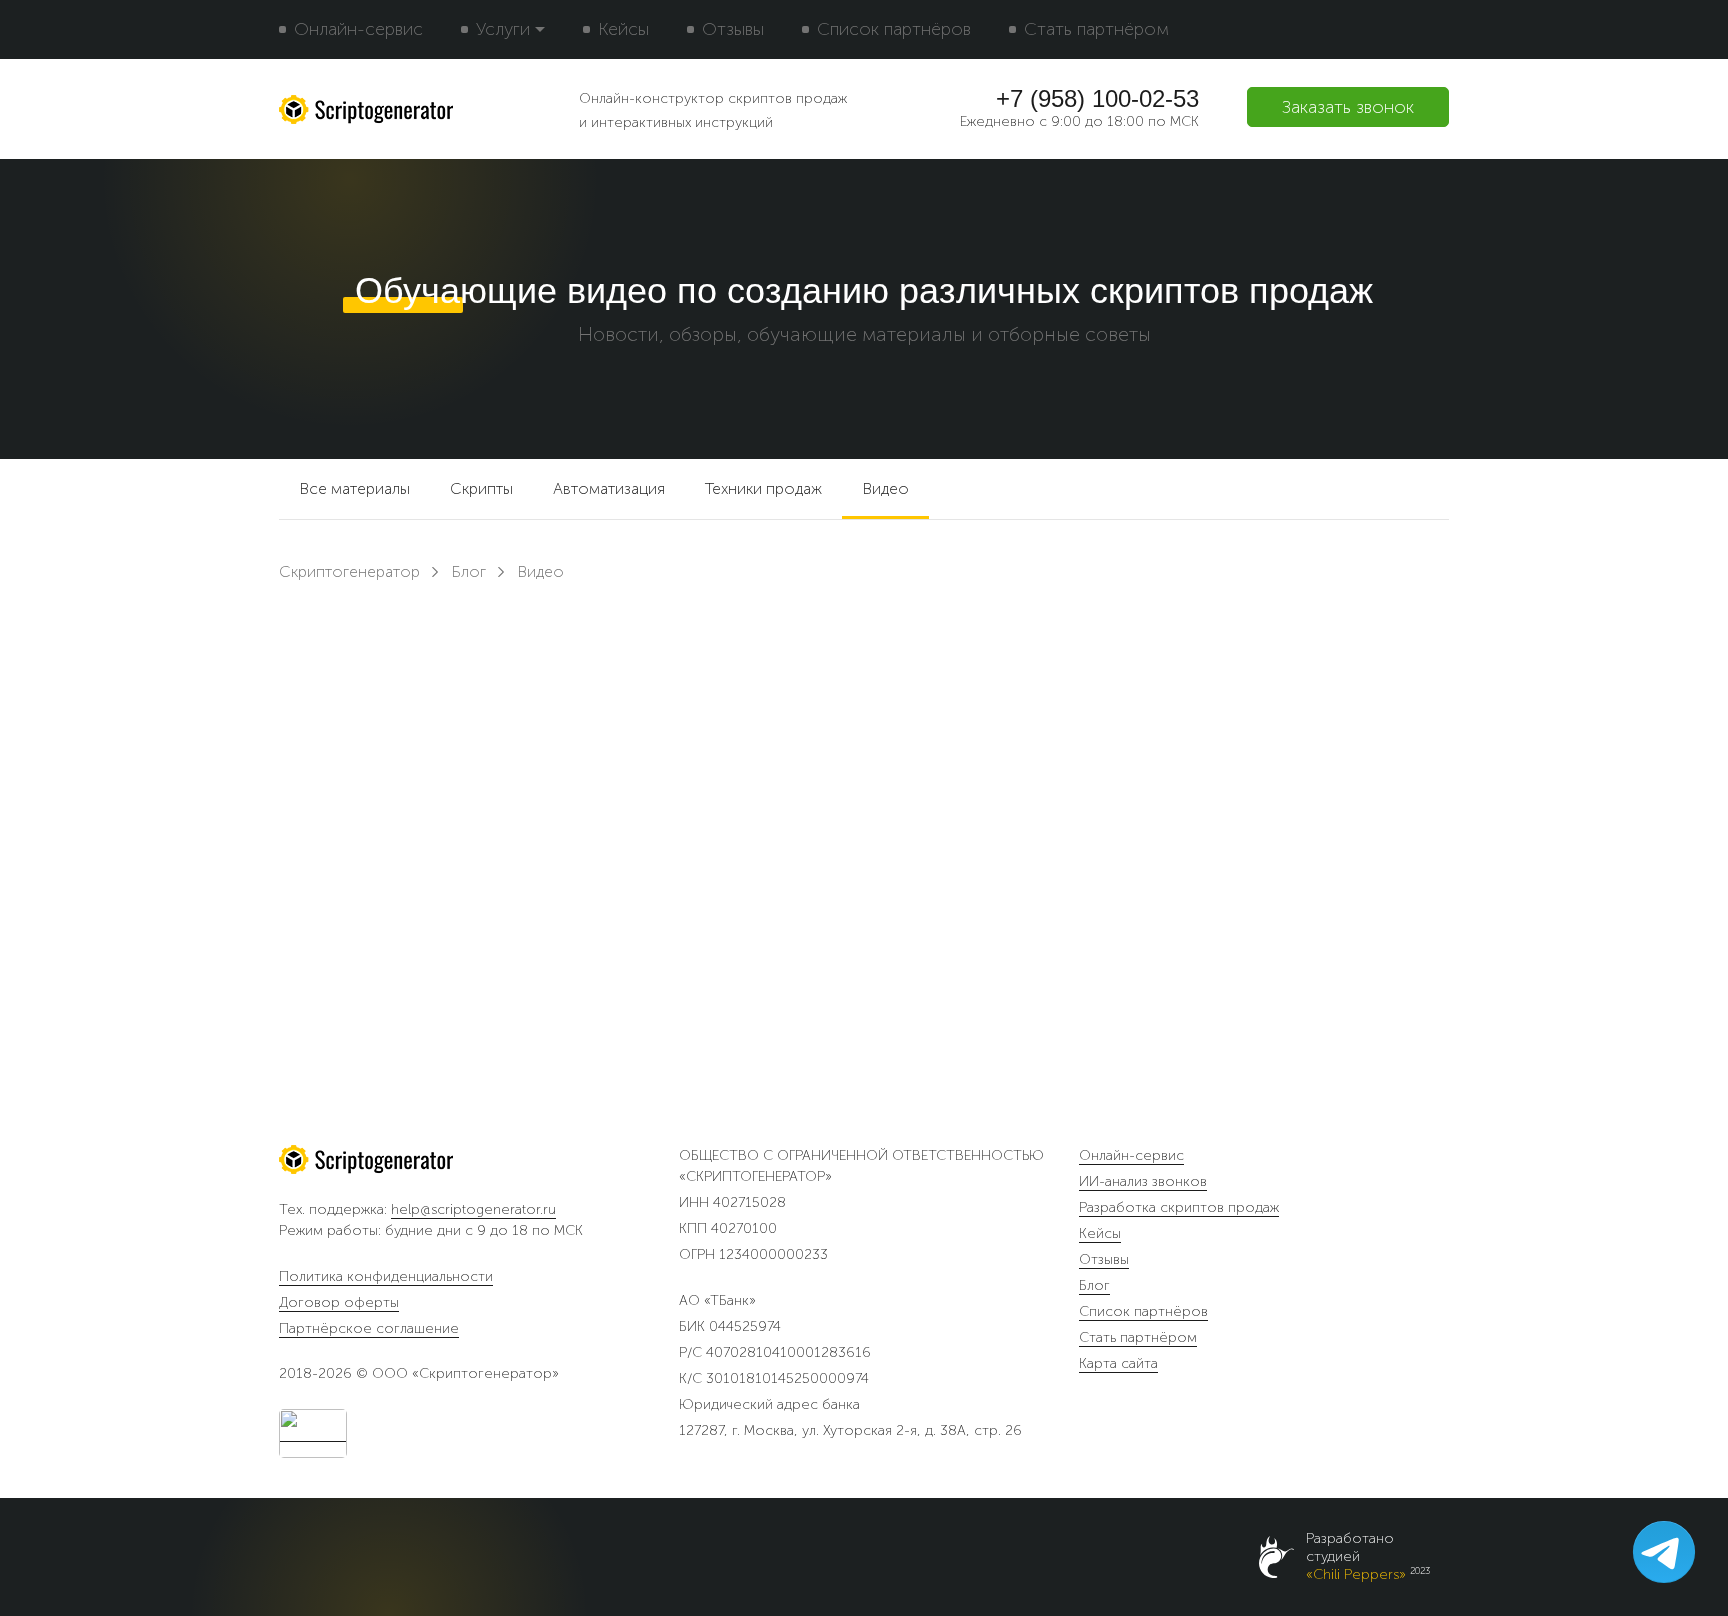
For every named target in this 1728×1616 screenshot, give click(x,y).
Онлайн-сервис (358, 29)
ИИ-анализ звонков (1143, 1182)
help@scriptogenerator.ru (473, 1209)
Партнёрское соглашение (369, 1328)
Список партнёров (894, 29)
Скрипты (481, 488)
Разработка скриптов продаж (1179, 1208)
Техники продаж (763, 488)
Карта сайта (1118, 1364)
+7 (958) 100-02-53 (1097, 99)
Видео (885, 488)
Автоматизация (609, 488)
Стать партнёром (1096, 29)
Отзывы (733, 29)
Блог (468, 571)
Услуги (503, 29)
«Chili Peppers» (1356, 1574)
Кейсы (623, 29)
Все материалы (354, 488)
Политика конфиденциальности (386, 1276)
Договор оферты (339, 1302)
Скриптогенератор (349, 571)
